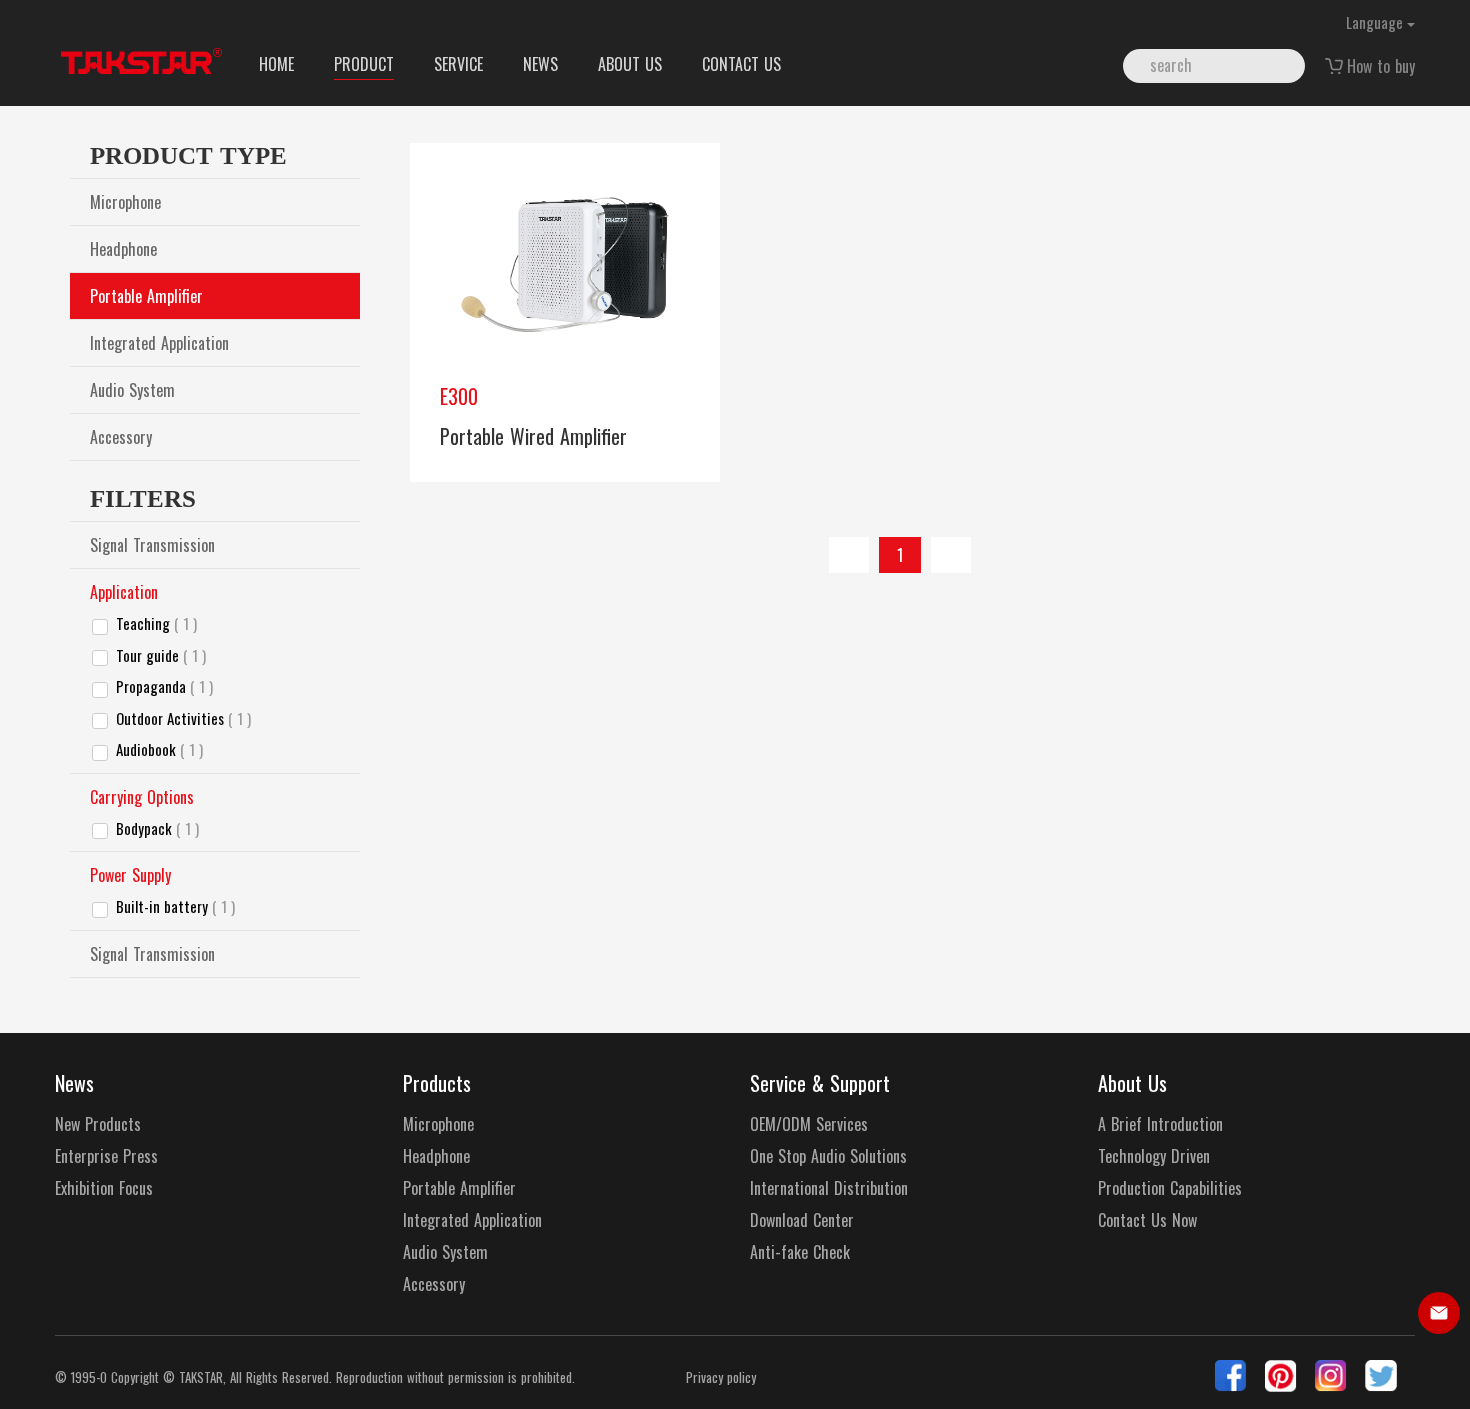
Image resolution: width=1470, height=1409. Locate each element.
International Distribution (829, 1188)
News (74, 1083)
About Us (1132, 1083)
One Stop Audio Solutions (828, 1156)
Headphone (123, 249)
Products (437, 1083)
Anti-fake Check (800, 1252)
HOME (276, 64)
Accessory (121, 437)
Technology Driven (1154, 1156)
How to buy (1381, 66)
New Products (98, 1124)
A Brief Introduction (1160, 1124)
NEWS (540, 64)
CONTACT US (741, 64)
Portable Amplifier (146, 296)
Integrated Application (159, 343)
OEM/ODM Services (809, 1124)
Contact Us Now (1147, 1220)
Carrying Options (142, 797)
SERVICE (458, 64)
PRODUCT (364, 64)
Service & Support (820, 1083)
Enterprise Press (106, 1156)
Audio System (132, 390)
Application (124, 592)
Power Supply (130, 875)
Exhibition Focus (104, 1188)
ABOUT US (630, 64)
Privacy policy (721, 1377)
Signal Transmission (152, 545)
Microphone (125, 202)
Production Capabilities (1170, 1188)
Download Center (802, 1220)
